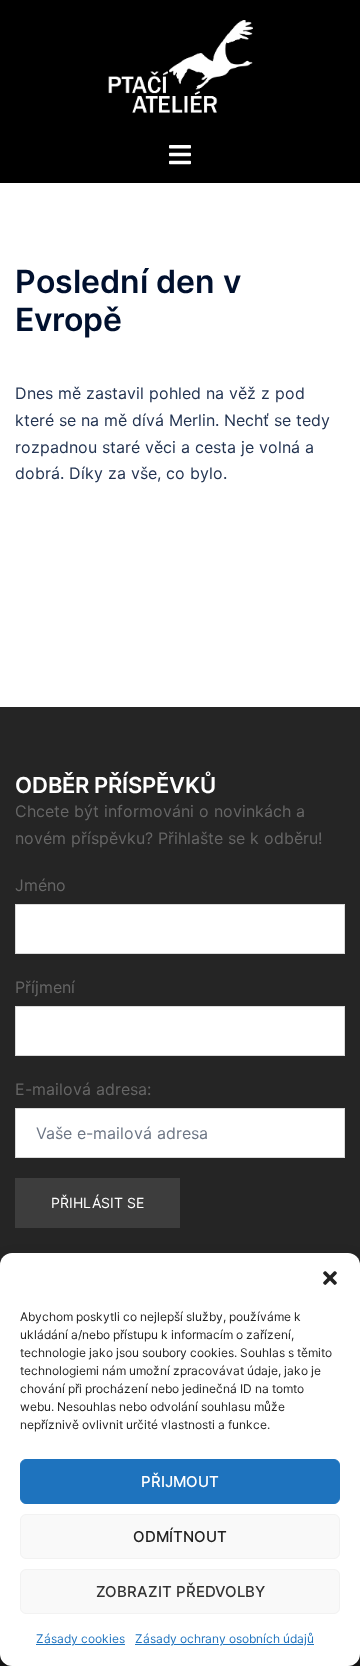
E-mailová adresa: (83, 1089)
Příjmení (45, 987)
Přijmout (180, 1481)
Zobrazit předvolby (180, 1591)
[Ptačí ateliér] (180, 68)
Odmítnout (180, 1536)
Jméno (40, 885)
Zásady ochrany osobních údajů (224, 1638)
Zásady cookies (80, 1638)
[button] (330, 1278)
